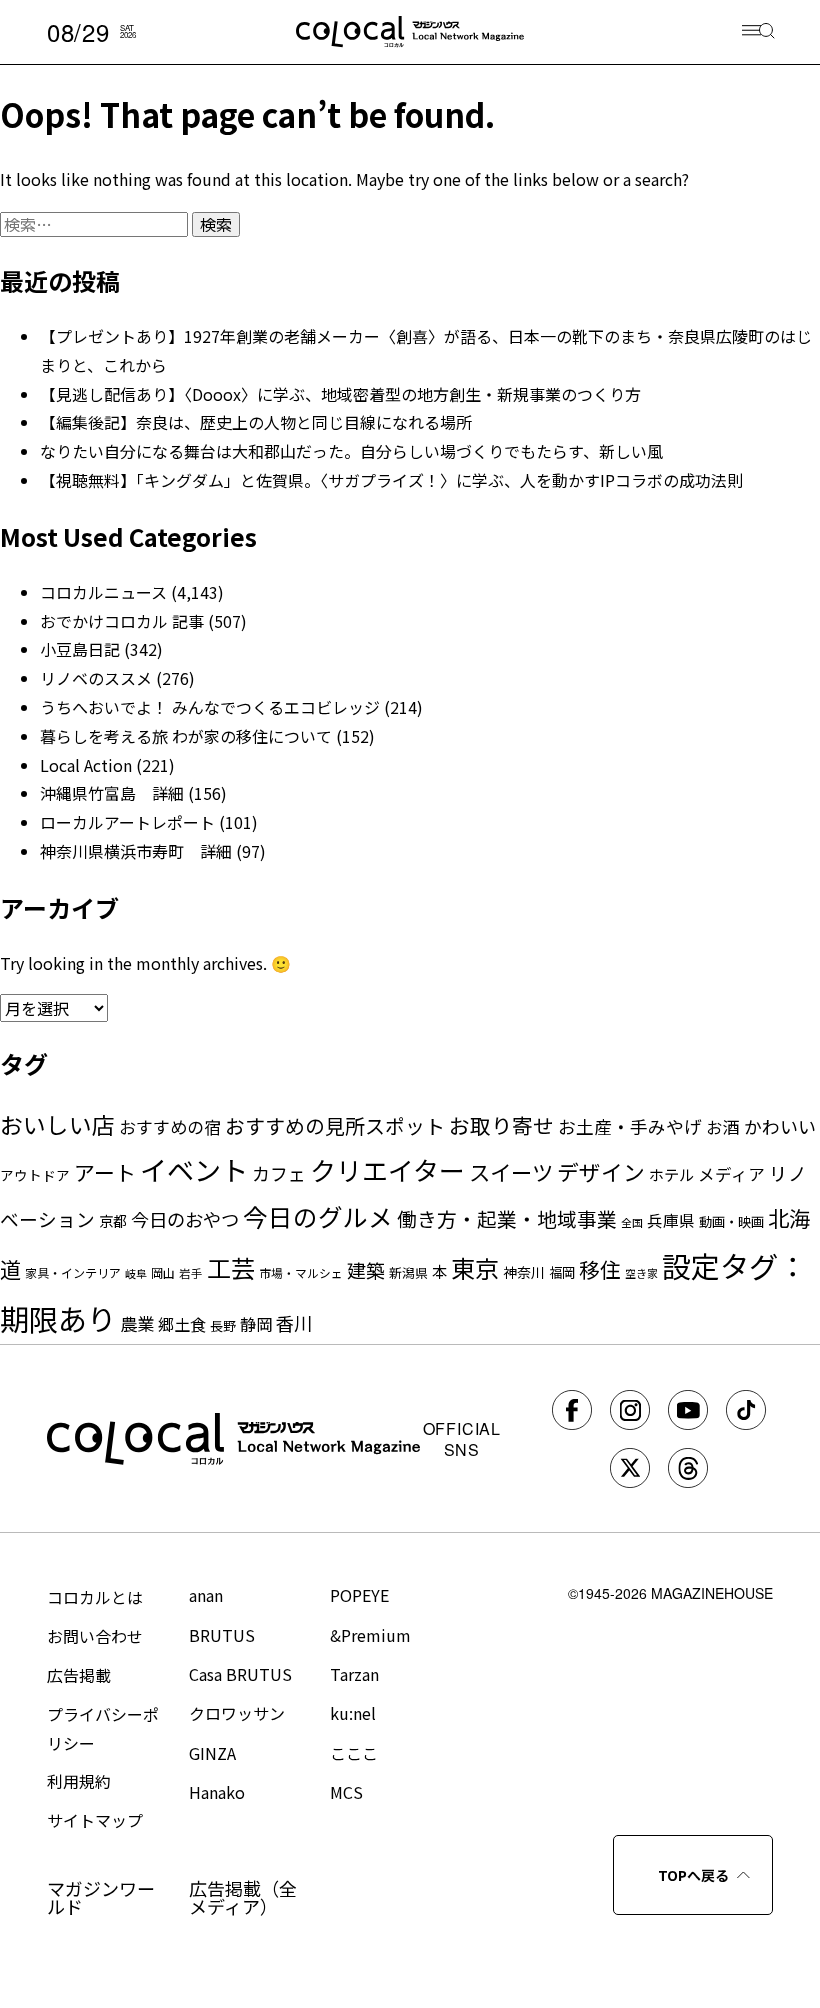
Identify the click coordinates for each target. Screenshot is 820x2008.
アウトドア (35, 1175)
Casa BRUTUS (240, 1674)
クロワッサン (237, 1713)
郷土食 (182, 1324)
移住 (600, 1269)
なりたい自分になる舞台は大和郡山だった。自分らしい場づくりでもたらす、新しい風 (351, 451)
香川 (294, 1323)
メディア (731, 1174)
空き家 (641, 1273)
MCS (346, 1792)
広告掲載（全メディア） (243, 1897)
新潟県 (408, 1272)
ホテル (671, 1174)
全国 (632, 1222)
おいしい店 (57, 1124)
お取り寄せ (501, 1125)
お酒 (723, 1127)
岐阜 (136, 1273)
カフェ (279, 1173)
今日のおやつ (185, 1219)
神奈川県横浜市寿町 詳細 (136, 851)
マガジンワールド (101, 1897)
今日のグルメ (318, 1216)
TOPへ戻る (693, 1875)
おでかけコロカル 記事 (122, 621)
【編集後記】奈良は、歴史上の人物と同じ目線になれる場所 (256, 422)
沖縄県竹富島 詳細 (112, 793)
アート (105, 1172)
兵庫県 (671, 1220)
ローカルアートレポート (127, 822)
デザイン (601, 1171)
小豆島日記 (80, 649)
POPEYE (359, 1595)
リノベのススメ (96, 678)
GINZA (212, 1753)
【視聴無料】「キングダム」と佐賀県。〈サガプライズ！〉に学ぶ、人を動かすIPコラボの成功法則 (391, 480)
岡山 (163, 1272)
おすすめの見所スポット (335, 1125)
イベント (194, 1169)
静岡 (256, 1324)
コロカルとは (95, 1597)
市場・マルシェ (301, 1272)
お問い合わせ (95, 1636)
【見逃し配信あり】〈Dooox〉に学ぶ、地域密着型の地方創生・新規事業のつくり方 (340, 394)
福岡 (562, 1272)
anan (206, 1595)
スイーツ (511, 1171)
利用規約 (79, 1781)
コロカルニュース (103, 592)
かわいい (780, 1126)
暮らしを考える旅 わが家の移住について (186, 736)
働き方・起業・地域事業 (507, 1218)
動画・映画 (731, 1221)
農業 (137, 1323)
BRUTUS (222, 1635)
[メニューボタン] (758, 32)
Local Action (86, 765)
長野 (223, 1325)
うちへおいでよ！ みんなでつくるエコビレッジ (210, 707)
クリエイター (387, 1169)
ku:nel (353, 1713)
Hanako (217, 1792)
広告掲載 (79, 1675)
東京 (475, 1267)
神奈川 (524, 1272)
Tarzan (354, 1674)
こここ (354, 1753)
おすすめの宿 (170, 1126)
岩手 (191, 1273)
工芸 (231, 1267)
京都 (113, 1220)
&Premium (370, 1635)
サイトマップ (95, 1820)
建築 (366, 1269)
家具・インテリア (73, 1272)
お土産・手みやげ (630, 1126)
